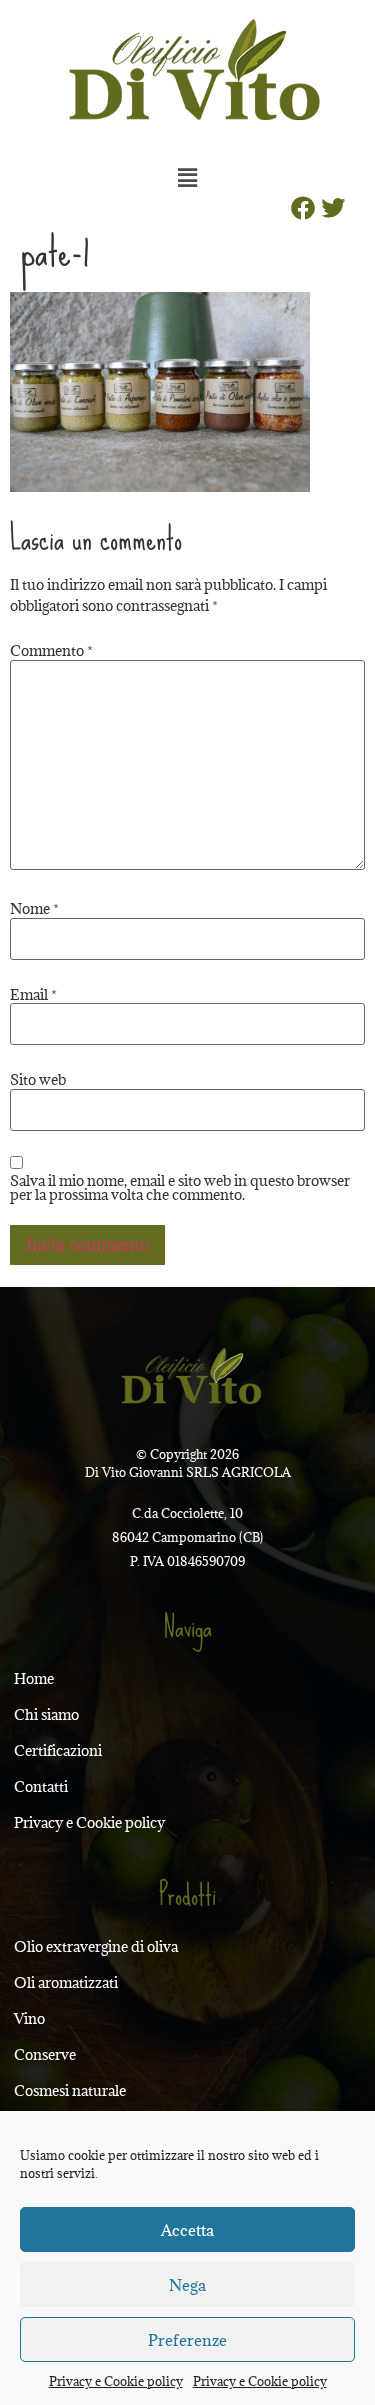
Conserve (45, 2054)
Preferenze (187, 2340)
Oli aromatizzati (66, 1982)
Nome (34, 909)
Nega (187, 2285)
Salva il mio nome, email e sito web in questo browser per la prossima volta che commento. (180, 1188)
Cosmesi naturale (70, 2090)
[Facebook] (303, 208)
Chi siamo (46, 1714)
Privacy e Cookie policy (116, 2381)
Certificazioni (58, 1750)
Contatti (41, 1786)
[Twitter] (333, 208)
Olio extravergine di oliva (96, 1946)
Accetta (187, 2230)
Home (34, 1678)
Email (33, 995)
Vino (29, 2018)
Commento (51, 651)
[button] (187, 177)
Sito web (38, 1080)
